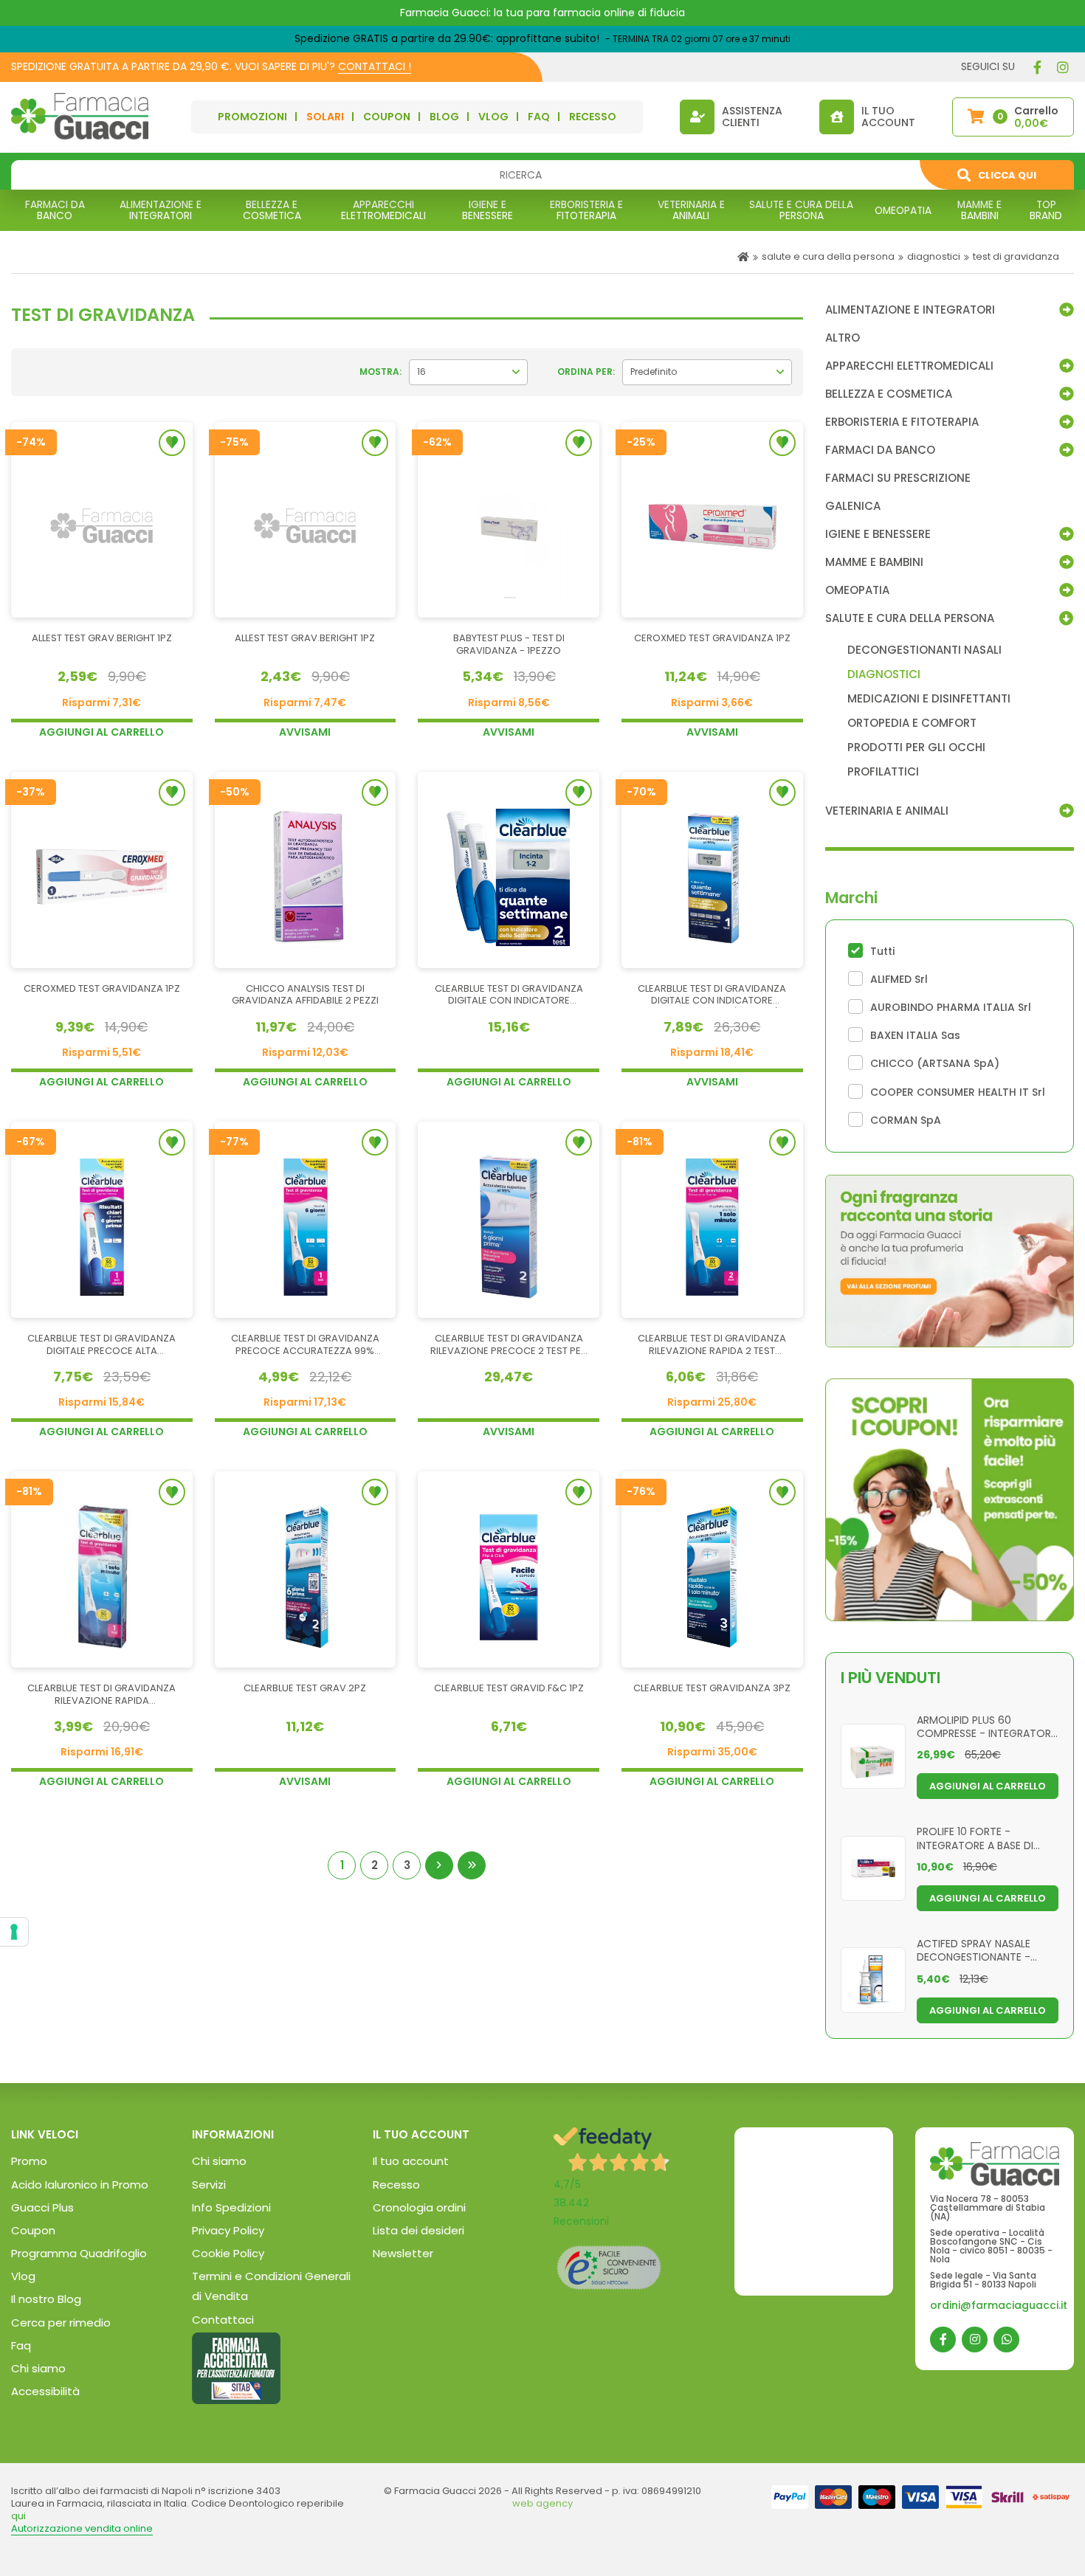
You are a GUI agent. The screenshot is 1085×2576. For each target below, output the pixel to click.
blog (444, 117)
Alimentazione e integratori (910, 310)
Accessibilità (45, 2391)
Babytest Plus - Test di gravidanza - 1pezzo (509, 645)
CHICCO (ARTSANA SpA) (935, 1063)
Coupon (387, 117)
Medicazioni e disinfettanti (929, 699)
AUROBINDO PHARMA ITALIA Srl (951, 1007)
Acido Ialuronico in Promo (80, 2185)
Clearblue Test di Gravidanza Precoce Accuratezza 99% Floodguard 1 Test (305, 1345)
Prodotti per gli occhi (916, 747)
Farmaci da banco (880, 450)
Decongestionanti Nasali (924, 650)
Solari (325, 117)
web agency (542, 2503)
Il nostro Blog (46, 2299)
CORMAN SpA (906, 1120)
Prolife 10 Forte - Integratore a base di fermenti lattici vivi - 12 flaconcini (980, 1837)
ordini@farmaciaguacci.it (999, 2305)
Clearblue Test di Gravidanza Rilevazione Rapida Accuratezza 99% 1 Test (101, 1695)
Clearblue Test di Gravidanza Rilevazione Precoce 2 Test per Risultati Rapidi (509, 1345)
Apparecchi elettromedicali (909, 366)
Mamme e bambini (874, 562)
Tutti (882, 951)
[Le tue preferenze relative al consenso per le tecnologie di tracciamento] (14, 1932)
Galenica (853, 506)
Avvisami (305, 732)
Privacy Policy (228, 2230)
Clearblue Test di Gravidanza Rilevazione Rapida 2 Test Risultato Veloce (712, 1345)
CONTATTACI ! (375, 66)
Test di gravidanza (1016, 256)
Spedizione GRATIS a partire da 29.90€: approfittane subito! (447, 38)
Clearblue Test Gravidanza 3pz (712, 1689)
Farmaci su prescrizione (898, 478)
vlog (493, 117)
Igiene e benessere (878, 534)
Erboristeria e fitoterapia (902, 422)
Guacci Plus (42, 2207)
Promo (29, 2161)
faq (539, 117)
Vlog (23, 2276)
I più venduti (891, 1678)
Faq (21, 2345)
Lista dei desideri (418, 2230)
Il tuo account (411, 2161)
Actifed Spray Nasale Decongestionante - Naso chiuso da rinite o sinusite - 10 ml (982, 1950)
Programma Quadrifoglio (79, 2253)
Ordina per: (586, 372)
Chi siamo (38, 2368)
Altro (843, 338)
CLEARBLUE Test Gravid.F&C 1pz (509, 1689)
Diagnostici (934, 256)
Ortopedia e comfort (912, 723)
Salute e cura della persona (828, 256)
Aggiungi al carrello (101, 732)
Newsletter (403, 2253)
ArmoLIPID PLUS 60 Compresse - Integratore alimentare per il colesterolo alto (986, 1726)
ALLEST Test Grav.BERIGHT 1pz (102, 639)
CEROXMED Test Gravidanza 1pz (712, 639)
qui (18, 2516)
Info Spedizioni (231, 2207)
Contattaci (223, 2320)
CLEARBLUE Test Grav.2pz (305, 1689)
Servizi (209, 2185)
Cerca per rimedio (61, 2323)
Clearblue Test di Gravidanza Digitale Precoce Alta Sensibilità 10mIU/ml (101, 1345)
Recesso (396, 2185)
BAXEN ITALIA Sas (915, 1035)
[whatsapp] (1006, 2340)
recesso (593, 117)
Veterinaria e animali (887, 811)
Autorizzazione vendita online (82, 2528)
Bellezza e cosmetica (889, 394)
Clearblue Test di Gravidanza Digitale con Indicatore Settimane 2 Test (509, 995)
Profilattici (883, 772)
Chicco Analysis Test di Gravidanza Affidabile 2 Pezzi (305, 995)
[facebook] (1037, 67)
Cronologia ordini (419, 2207)
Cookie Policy (228, 2253)
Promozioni (252, 117)
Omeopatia (857, 590)
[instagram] (1063, 67)
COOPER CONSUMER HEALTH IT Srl (958, 1092)
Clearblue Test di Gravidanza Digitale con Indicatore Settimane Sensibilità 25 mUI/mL (712, 995)
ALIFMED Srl (899, 979)
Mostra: (380, 372)
